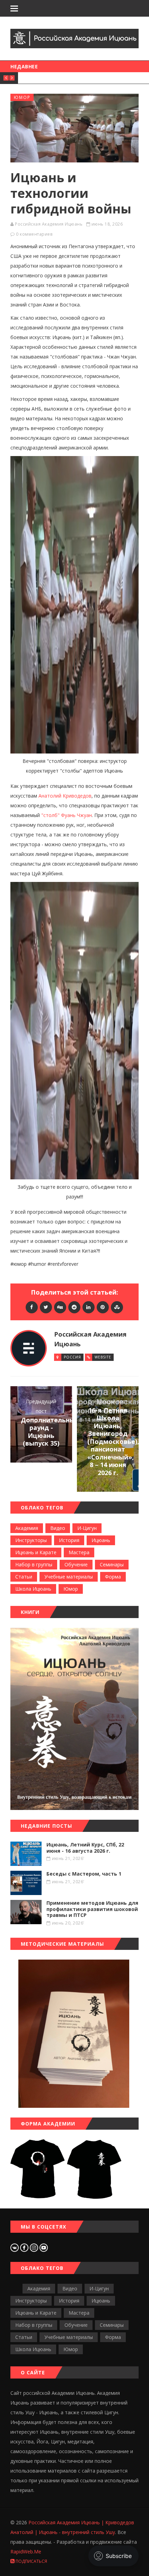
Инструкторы (31, 1540)
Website (103, 1357)
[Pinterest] (103, 1307)
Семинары (112, 1564)
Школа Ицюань (33, 1589)
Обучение (76, 1564)
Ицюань (101, 1540)
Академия (27, 1528)
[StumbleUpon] (117, 1307)
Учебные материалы (69, 1577)
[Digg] (60, 1307)
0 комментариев (34, 234)
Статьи (24, 1577)
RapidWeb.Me (26, 2552)
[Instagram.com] (35, 2247)
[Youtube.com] (44, 2247)
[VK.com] (15, 2247)
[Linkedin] (89, 1307)
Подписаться (31, 2561)
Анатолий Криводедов (65, 796)
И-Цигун (87, 1528)
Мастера (79, 1552)
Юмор (22, 97)
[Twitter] (46, 1307)
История (69, 1540)
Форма (113, 1577)
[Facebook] (32, 1307)
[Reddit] (74, 1307)
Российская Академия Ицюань (49, 224)
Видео (58, 1528)
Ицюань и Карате (36, 1552)
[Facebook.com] (25, 2247)
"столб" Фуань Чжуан (67, 815)
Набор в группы (34, 1564)
